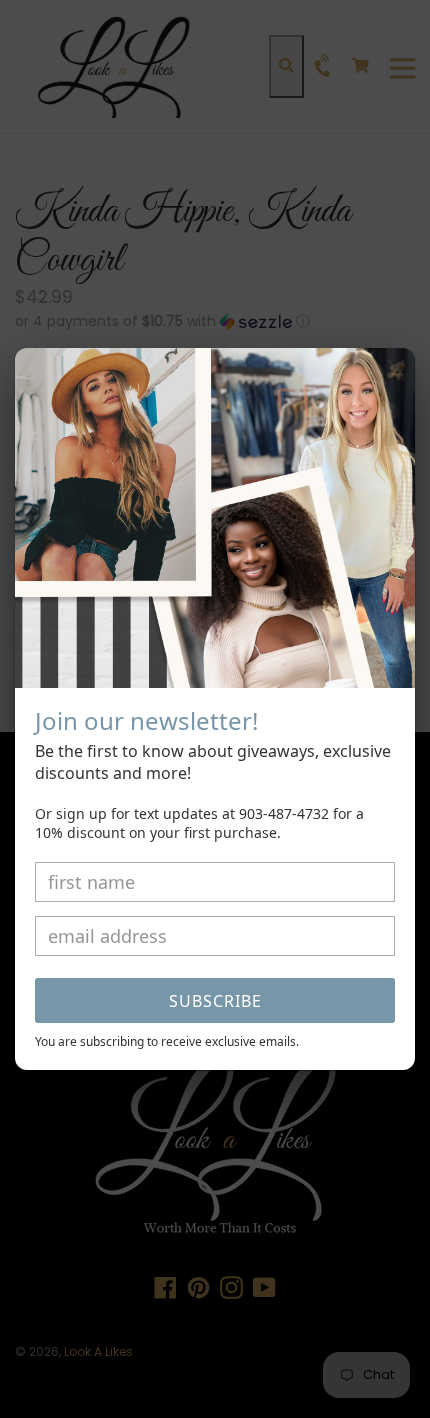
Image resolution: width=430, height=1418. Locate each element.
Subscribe (215, 1001)
